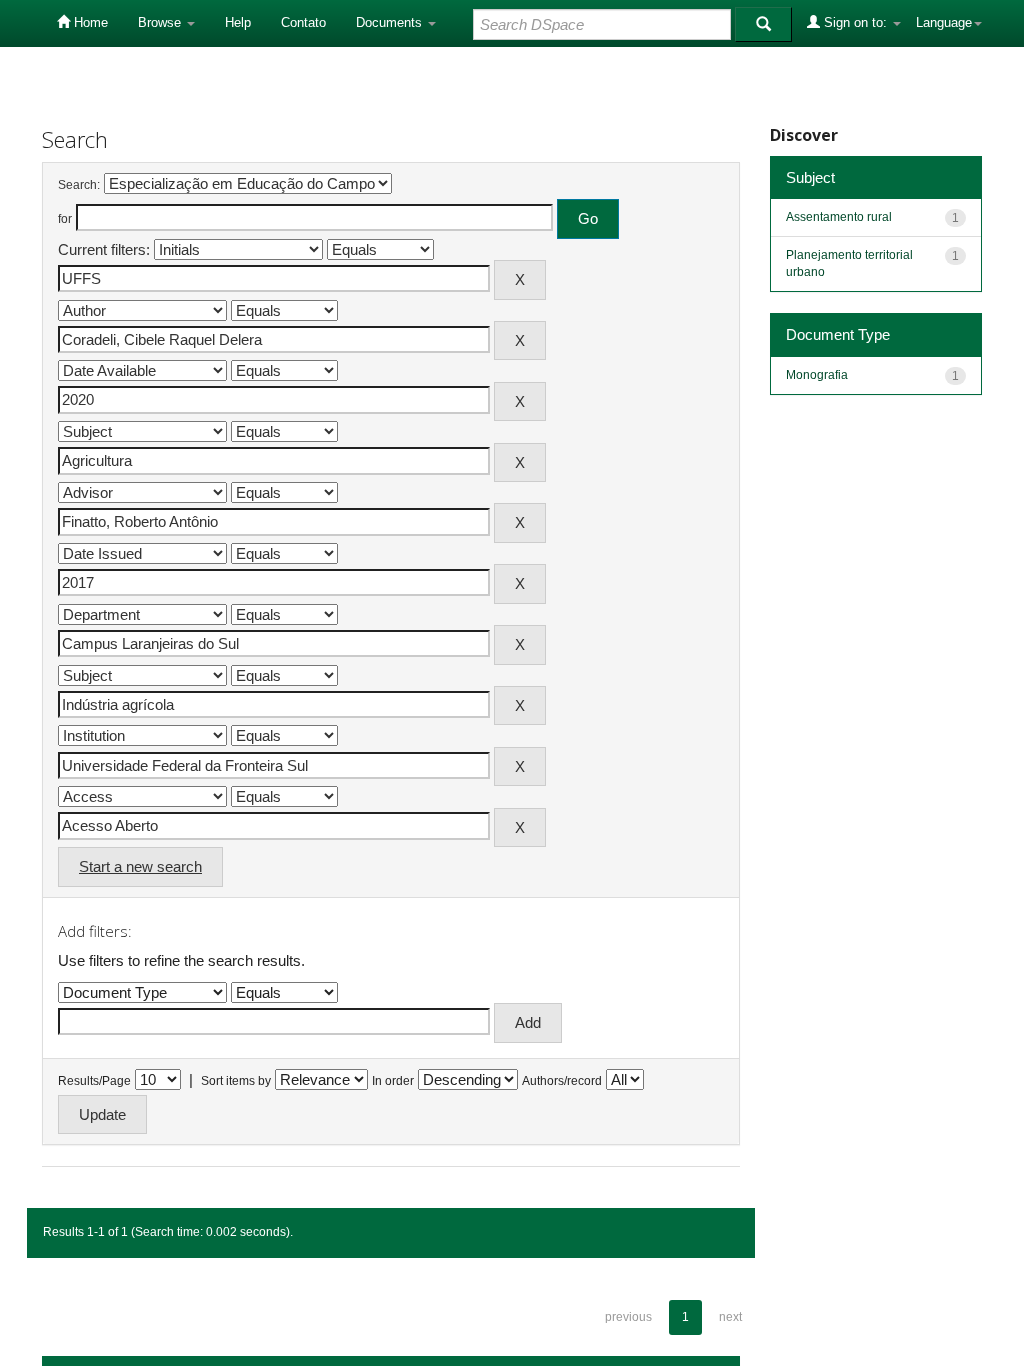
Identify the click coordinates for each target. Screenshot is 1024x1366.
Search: (79, 185)
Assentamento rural (839, 217)
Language (944, 22)
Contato (303, 22)
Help (238, 22)
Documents (391, 22)
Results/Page (94, 1081)
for (65, 219)
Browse (161, 22)
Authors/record (562, 1081)
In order (393, 1081)
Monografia (817, 375)
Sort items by (236, 1081)
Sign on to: (855, 22)
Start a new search (140, 866)
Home (89, 22)
